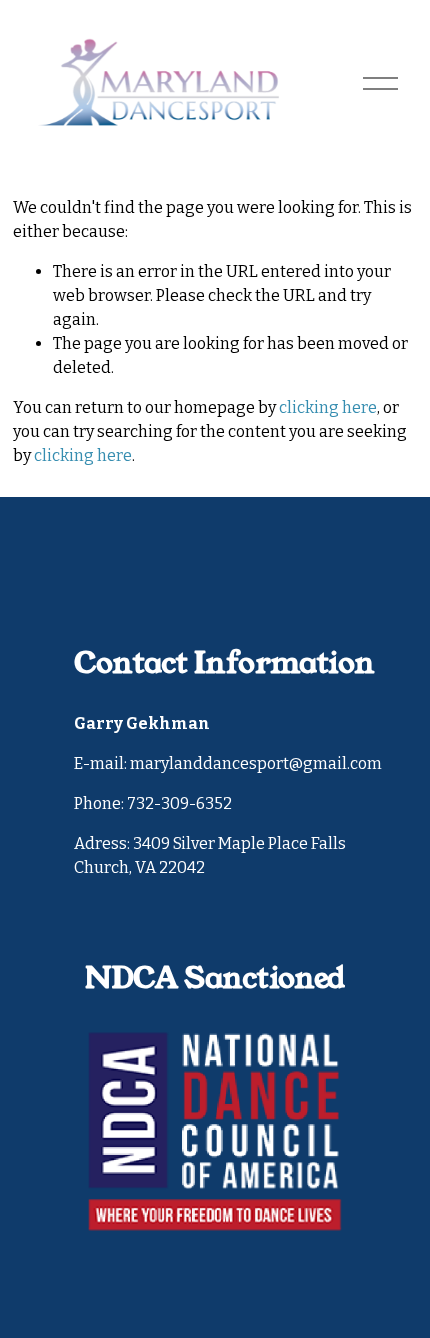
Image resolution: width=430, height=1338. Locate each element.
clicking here (328, 407)
